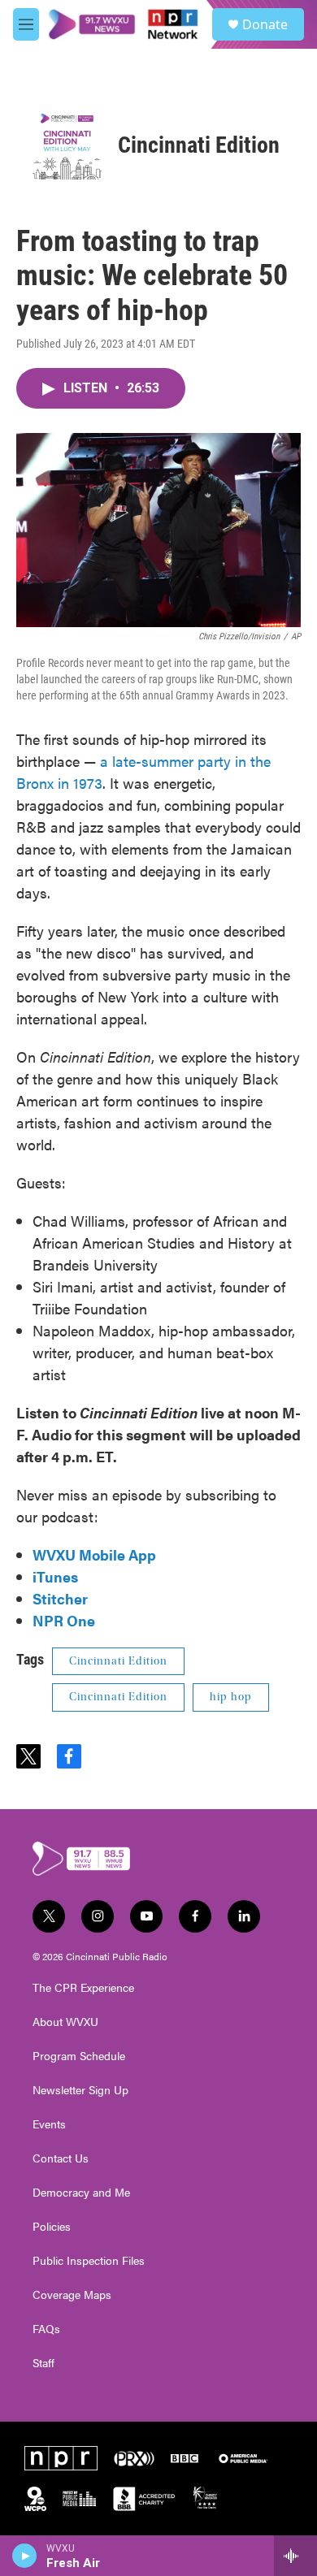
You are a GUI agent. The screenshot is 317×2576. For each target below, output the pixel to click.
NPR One (64, 1620)
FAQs (46, 2329)
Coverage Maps (72, 2295)
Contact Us (61, 2158)
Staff (43, 2363)
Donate (265, 24)
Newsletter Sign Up (80, 2090)
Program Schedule (79, 2056)
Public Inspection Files (89, 2261)
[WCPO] (35, 2499)
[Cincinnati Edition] (67, 145)
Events (49, 2124)
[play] (25, 2556)
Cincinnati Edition (199, 145)
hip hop (231, 1697)
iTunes (55, 1576)
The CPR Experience (83, 1988)
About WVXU (65, 2022)
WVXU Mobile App (94, 1554)
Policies (52, 2227)
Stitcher (60, 1598)
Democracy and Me (81, 2193)
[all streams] (295, 2556)
